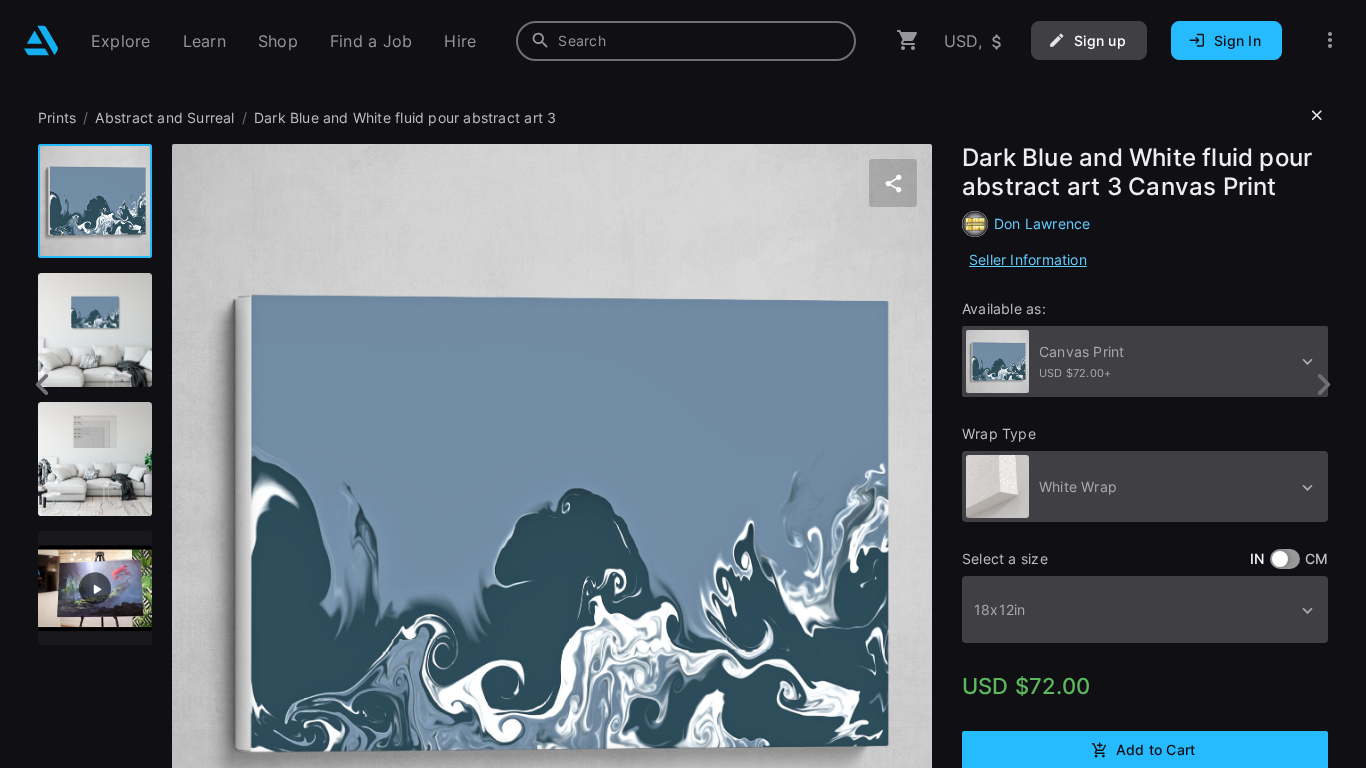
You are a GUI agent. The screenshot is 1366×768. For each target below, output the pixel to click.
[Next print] (1323, 384)
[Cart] (908, 40)
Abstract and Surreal (164, 117)
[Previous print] (42, 384)
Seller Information (1028, 259)
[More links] (1330, 40)
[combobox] (686, 41)
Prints (57, 117)
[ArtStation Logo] (41, 40)
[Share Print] (893, 183)
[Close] (1317, 116)
